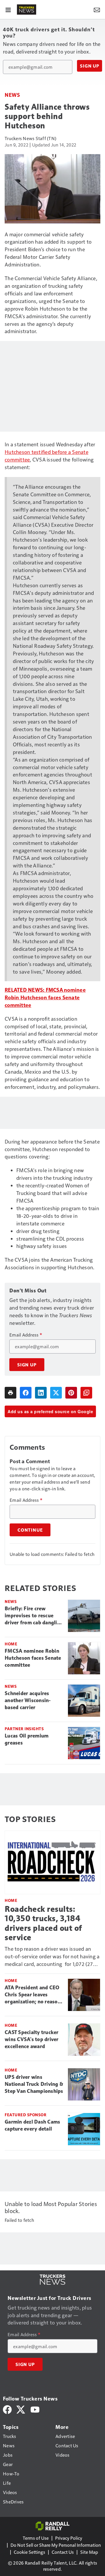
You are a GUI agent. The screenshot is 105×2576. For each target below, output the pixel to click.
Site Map (89, 2552)
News (12, 95)
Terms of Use (36, 2538)
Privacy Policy (69, 2538)
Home (11, 1644)
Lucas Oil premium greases (27, 1739)
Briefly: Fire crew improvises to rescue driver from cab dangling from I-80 (34, 1616)
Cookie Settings (29, 2552)
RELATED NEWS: (24, 990)
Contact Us (63, 2552)
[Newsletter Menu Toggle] (97, 9)
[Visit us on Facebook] (7, 2409)
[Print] (10, 1393)
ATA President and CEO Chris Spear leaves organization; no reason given (33, 1995)
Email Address (26, 1335)
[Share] (26, 1393)
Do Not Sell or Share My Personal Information (56, 2545)
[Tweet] (56, 1393)
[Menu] (8, 9)
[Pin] (71, 1393)
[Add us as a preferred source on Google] (86, 1393)
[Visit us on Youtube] (35, 2409)
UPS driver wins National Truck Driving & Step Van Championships (34, 2084)
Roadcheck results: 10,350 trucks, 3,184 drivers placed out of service (43, 1923)
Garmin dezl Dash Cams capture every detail (32, 2125)
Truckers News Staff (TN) (30, 138)
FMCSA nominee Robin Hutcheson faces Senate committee (45, 997)
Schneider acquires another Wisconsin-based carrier (28, 1700)
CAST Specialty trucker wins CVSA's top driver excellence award (32, 2039)
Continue (30, 1530)
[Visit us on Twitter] (21, 2409)
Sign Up (90, 66)
